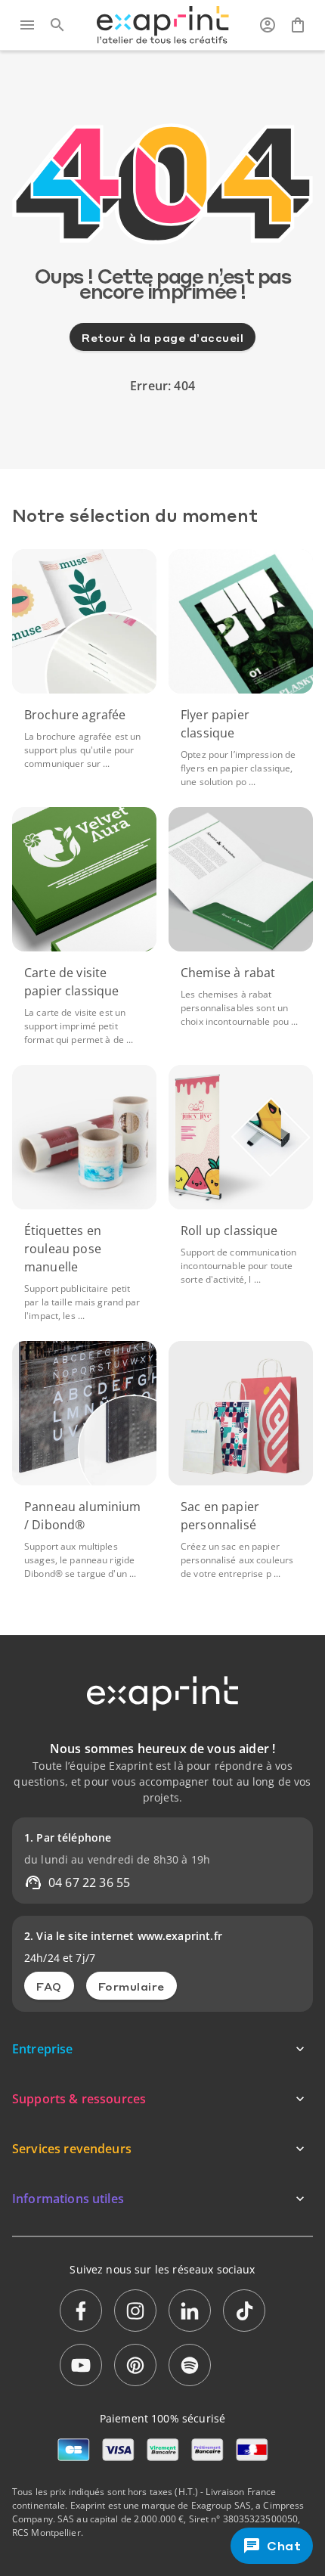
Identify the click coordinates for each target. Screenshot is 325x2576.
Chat (285, 2546)
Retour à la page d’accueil (162, 337)
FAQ (49, 1986)
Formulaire (132, 1986)
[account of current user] (268, 25)
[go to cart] (298, 25)
